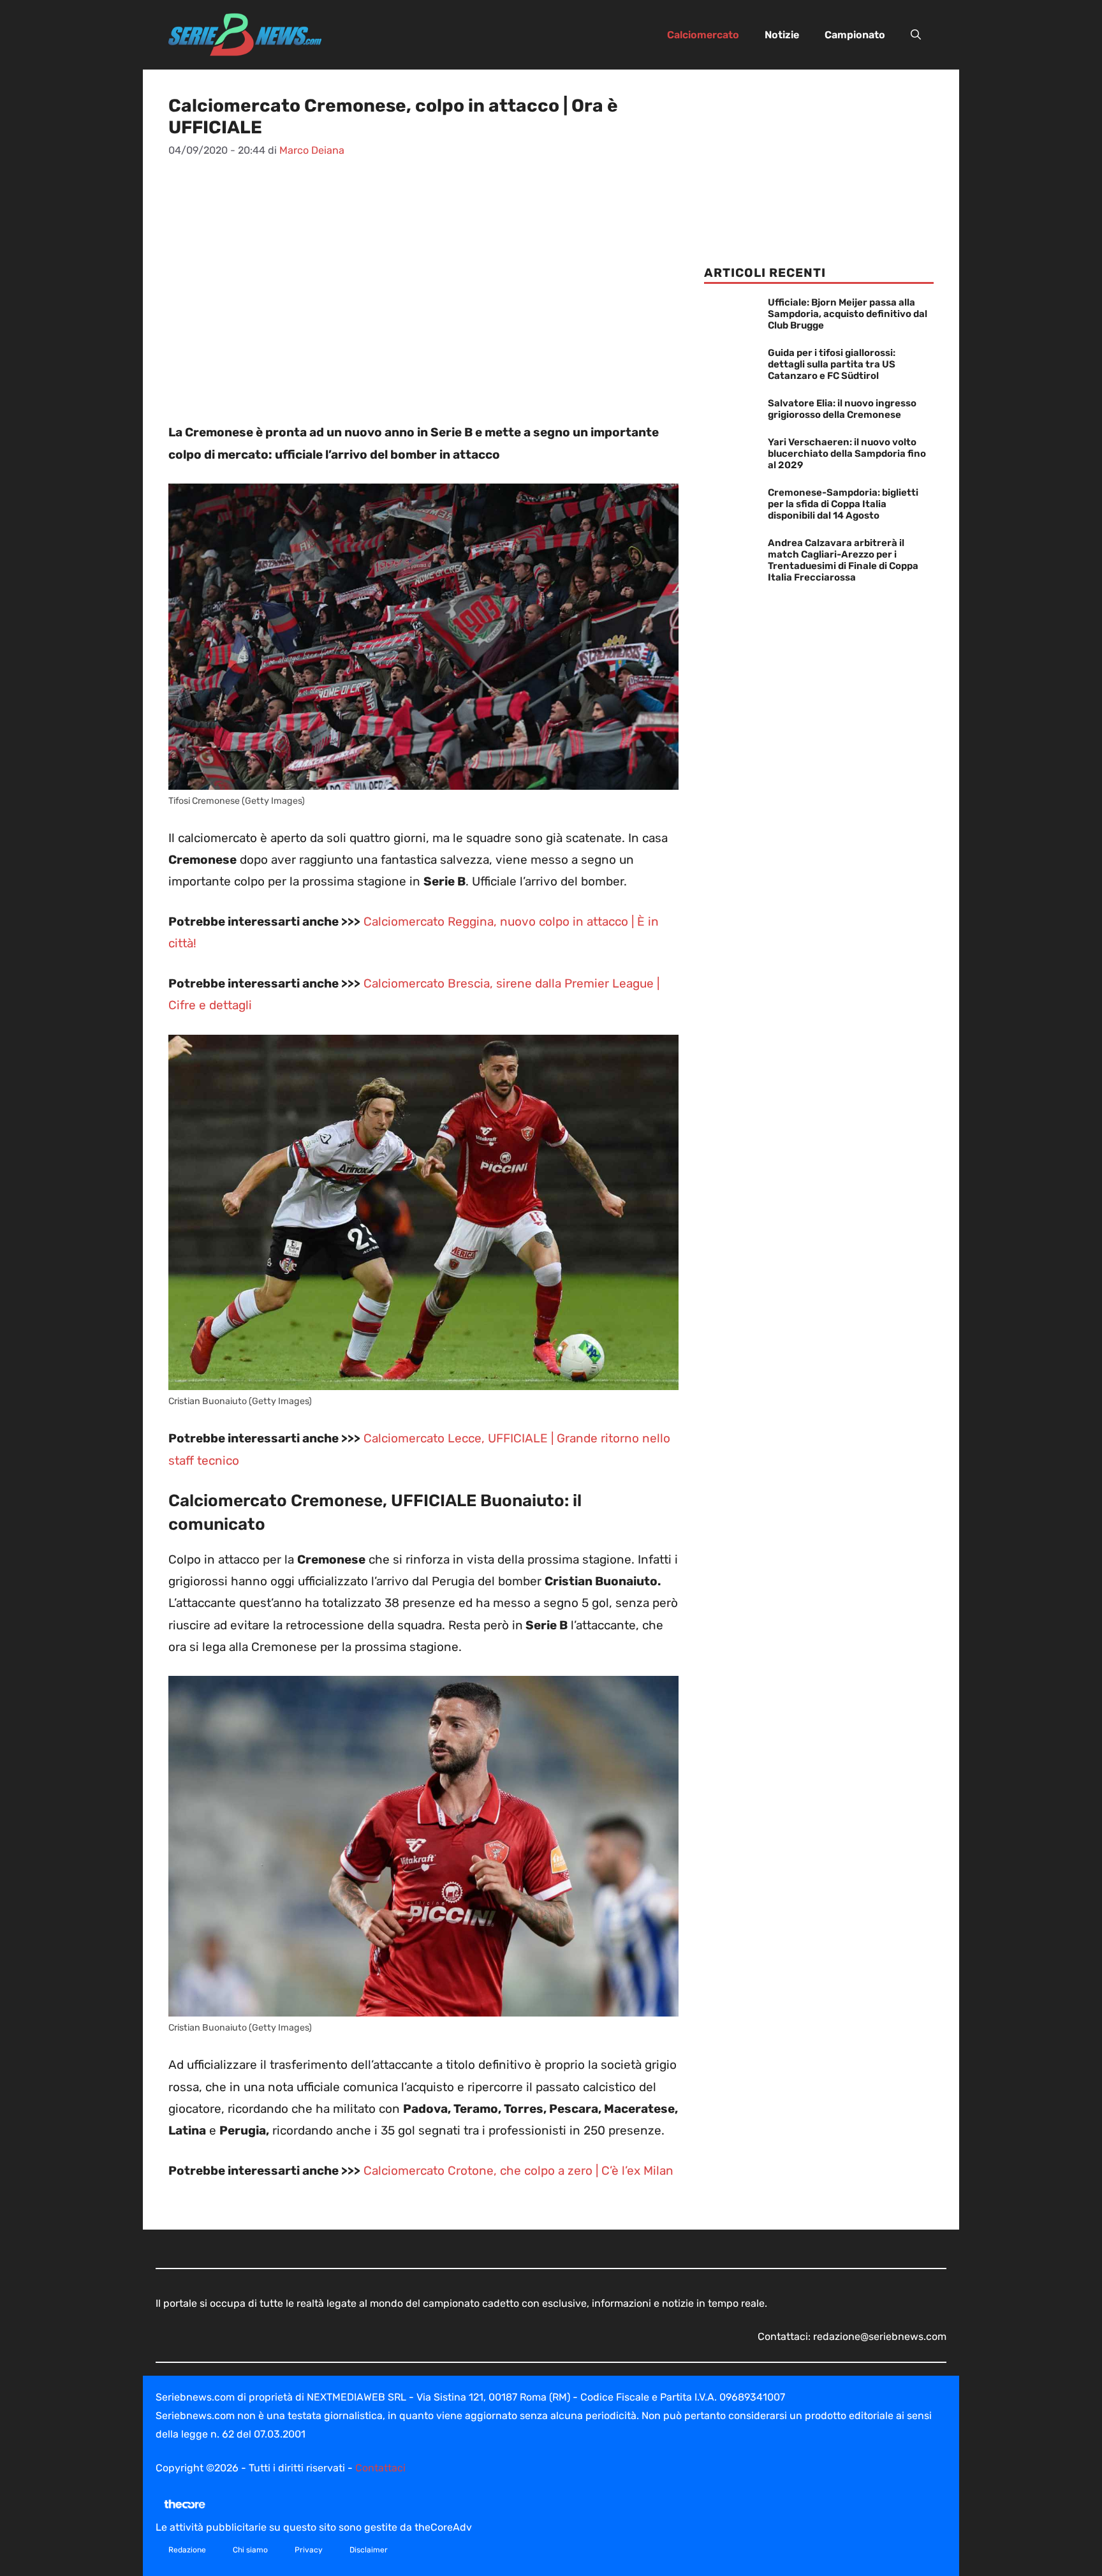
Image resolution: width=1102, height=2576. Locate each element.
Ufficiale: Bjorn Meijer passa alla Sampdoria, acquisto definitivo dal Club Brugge (848, 314)
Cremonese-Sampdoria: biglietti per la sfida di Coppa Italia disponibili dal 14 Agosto (843, 504)
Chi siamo (250, 2550)
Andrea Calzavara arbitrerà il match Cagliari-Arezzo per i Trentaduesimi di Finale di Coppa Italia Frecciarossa (843, 560)
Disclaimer (369, 2550)
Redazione (187, 2550)
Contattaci (380, 2468)
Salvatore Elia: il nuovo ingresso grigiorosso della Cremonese (842, 409)
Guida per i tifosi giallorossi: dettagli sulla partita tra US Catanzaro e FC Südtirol (832, 364)
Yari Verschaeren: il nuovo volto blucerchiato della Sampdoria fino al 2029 (847, 454)
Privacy (309, 2550)
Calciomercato (703, 35)
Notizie (782, 35)
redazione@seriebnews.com (880, 2336)
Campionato (855, 35)
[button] (916, 35)
